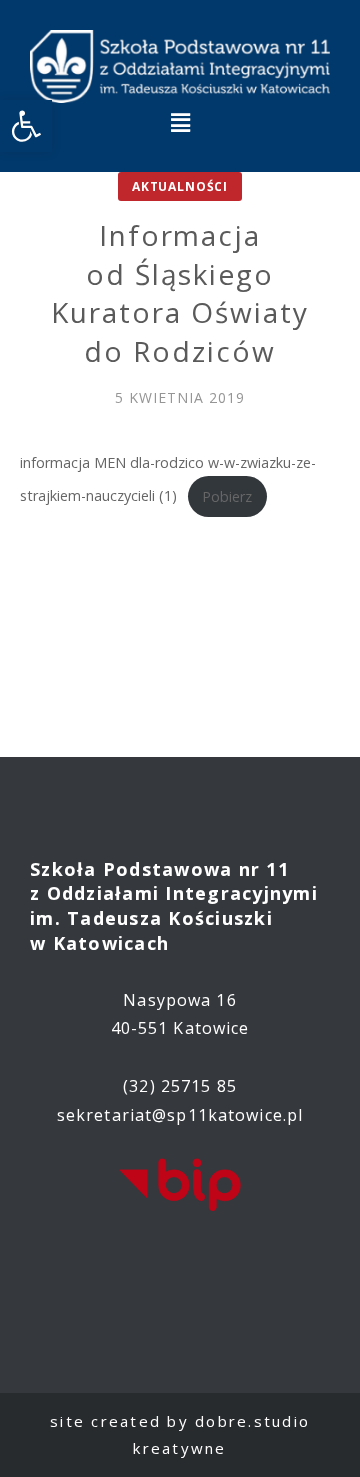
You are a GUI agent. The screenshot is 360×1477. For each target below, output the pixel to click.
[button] (180, 122)
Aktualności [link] (180, 186)
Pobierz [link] (227, 496)
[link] (26, 126)
